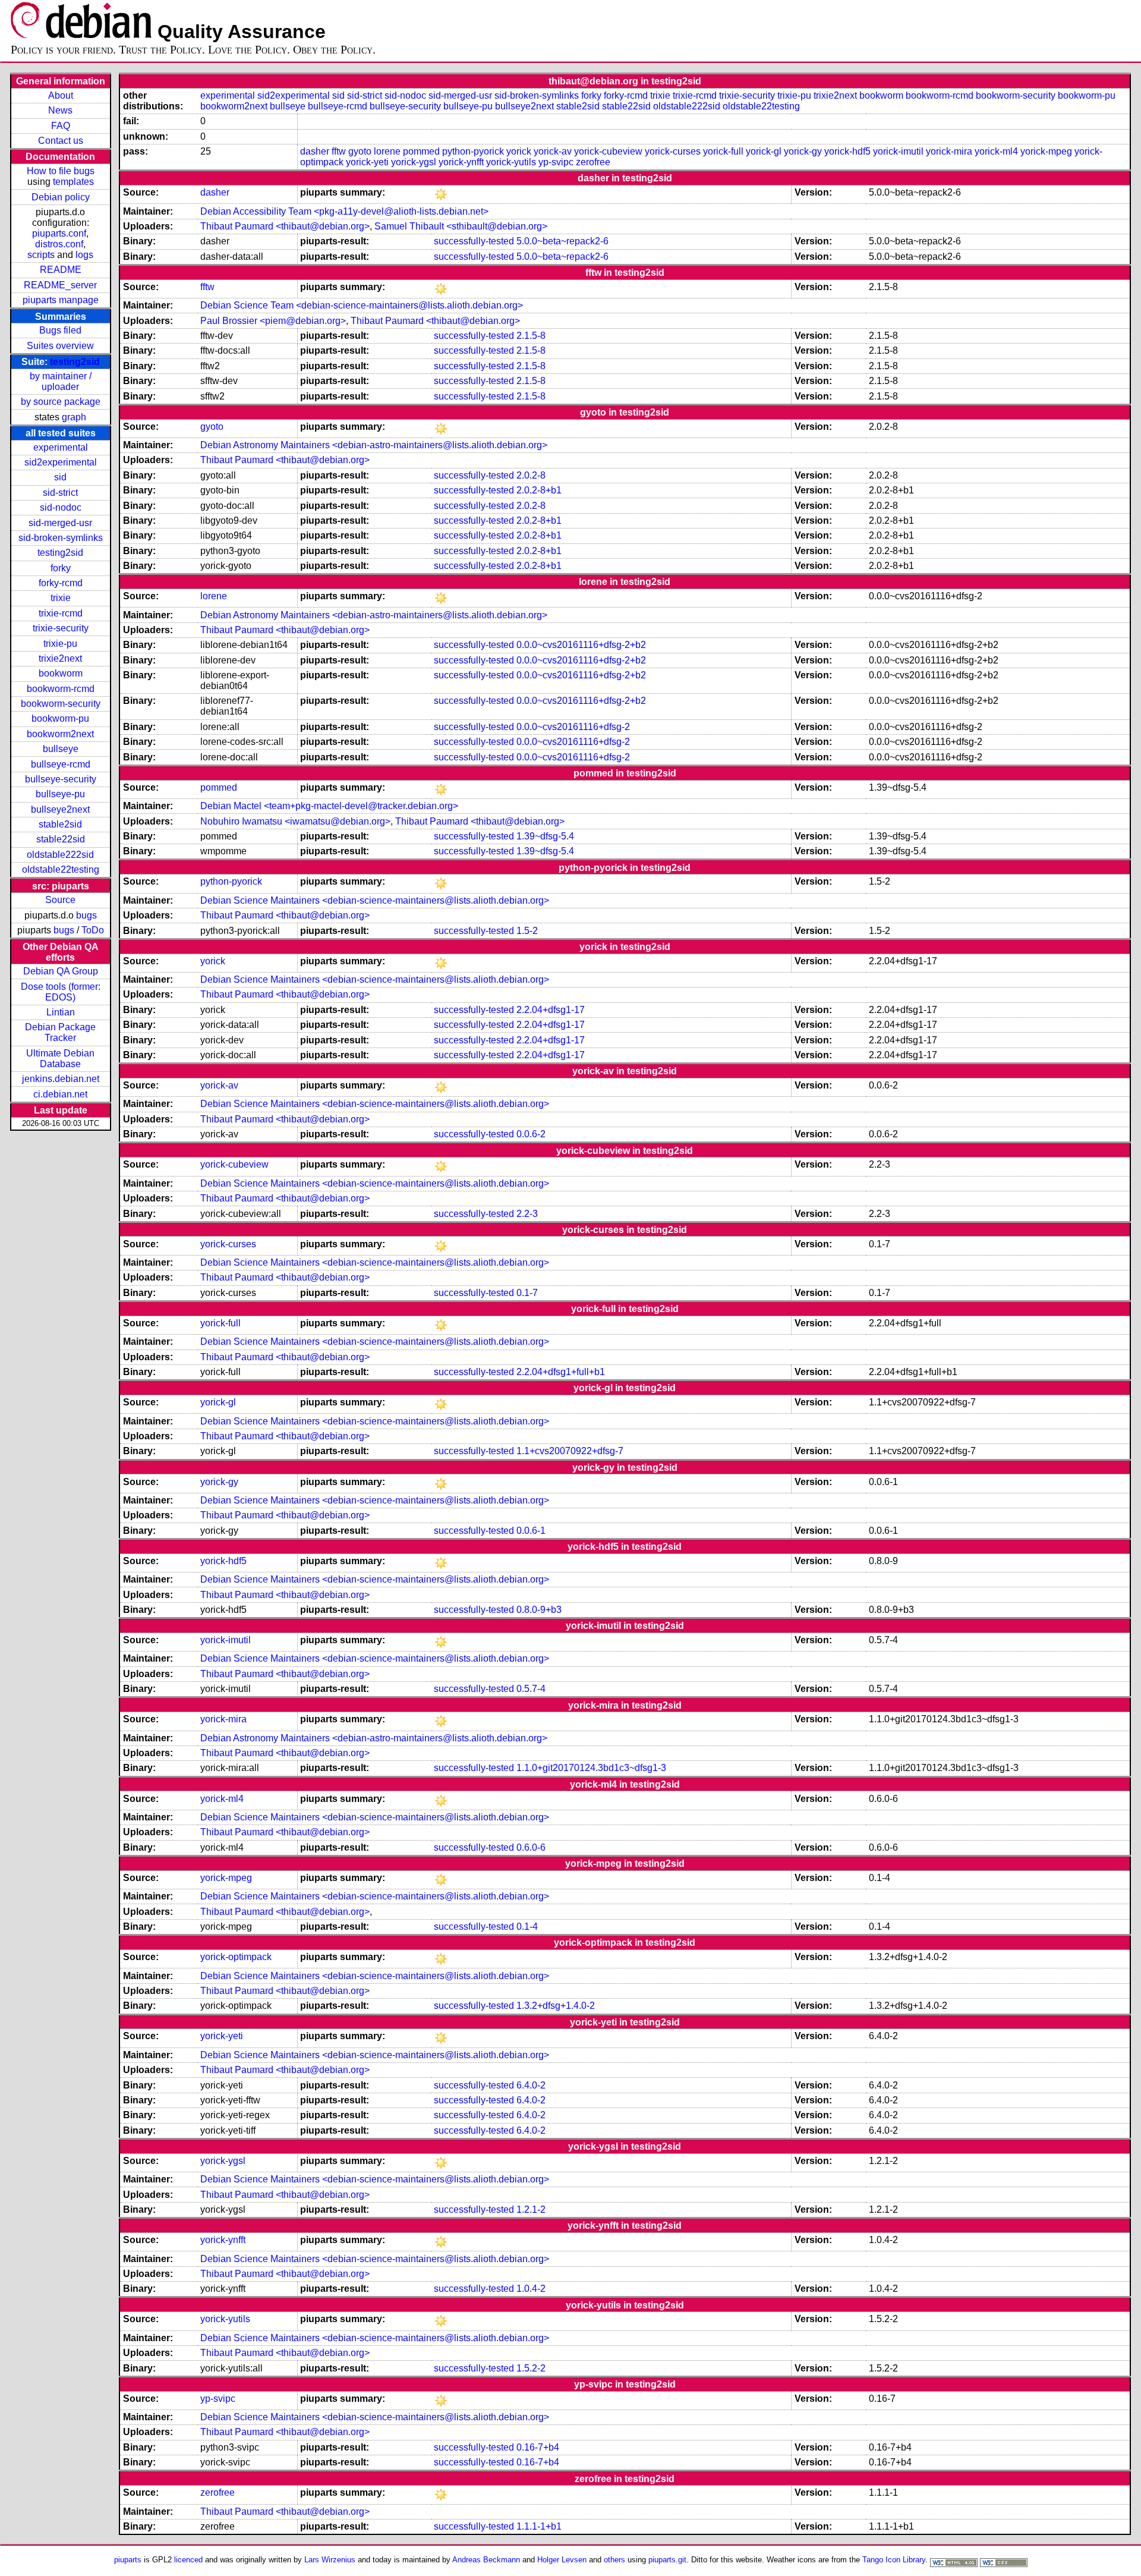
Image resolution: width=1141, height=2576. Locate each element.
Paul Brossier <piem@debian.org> (273, 321)
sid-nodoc (61, 507)
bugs (86, 915)
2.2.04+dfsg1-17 (551, 1010)
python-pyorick (473, 151)
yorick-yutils (511, 162)
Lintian (61, 1012)
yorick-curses (673, 151)
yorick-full (723, 151)
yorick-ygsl (414, 162)
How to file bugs (61, 171)
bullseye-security (61, 779)
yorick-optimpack (236, 1957)
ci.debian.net (60, 1094)
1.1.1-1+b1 (539, 2526)
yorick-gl (764, 151)
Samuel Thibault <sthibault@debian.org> (461, 226)
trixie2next (60, 658)
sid (60, 477)
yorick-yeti (367, 162)
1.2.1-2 (531, 2209)
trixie (61, 598)
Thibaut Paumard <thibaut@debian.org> (285, 226)
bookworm (61, 673)
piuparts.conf (59, 233)
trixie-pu (60, 644)
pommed (421, 151)
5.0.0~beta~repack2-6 (562, 241)
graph (74, 417)
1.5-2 (527, 931)
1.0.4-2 (531, 2289)
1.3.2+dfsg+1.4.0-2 (556, 2006)
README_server (60, 285)
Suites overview (60, 346)
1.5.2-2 (531, 2368)
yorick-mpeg (1046, 151)
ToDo (93, 930)
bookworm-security (61, 704)
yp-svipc (556, 162)
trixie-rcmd (61, 613)
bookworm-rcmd (61, 689)
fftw (339, 151)
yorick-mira (949, 151)
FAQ (61, 126)
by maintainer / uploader (61, 381)
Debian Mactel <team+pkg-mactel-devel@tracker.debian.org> (329, 806)
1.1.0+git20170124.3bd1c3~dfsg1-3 (591, 1768)
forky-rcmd (61, 583)
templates (73, 182)
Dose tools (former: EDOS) (61, 992)
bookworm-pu (60, 718)
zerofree (593, 162)
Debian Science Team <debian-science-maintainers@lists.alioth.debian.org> (362, 305)
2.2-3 (527, 1214)
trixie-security (61, 628)
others (614, 2560)
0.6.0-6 (531, 1847)
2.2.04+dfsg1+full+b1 (561, 1372)
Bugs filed (60, 330)
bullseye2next (60, 809)
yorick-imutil (898, 151)
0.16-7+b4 (538, 2447)
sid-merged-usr (60, 523)
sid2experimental (61, 462)
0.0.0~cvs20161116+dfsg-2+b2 (581, 645)
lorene (387, 151)
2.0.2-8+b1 (539, 490)
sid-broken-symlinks (61, 538)
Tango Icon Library (894, 2560)
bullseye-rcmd (61, 764)
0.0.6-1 (531, 1531)
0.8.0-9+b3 (539, 1610)
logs (84, 255)
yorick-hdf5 (847, 151)
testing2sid (75, 362)
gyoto (360, 151)
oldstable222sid (60, 855)
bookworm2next (60, 734)
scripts (41, 255)
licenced (188, 2560)
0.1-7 (527, 1293)
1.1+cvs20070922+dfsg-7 (570, 1451)
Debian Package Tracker (60, 1032)
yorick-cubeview (608, 151)
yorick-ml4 (996, 151)
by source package (61, 402)
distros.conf (59, 244)
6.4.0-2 (531, 2085)
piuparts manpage (61, 300)
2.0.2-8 (531, 475)
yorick (519, 151)
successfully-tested (474, 241)
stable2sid (60, 824)
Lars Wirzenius (330, 2560)
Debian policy (61, 197)
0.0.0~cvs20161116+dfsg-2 (573, 727)
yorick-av (553, 151)
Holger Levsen (562, 2560)
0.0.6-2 (531, 1134)
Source (60, 900)
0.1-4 (527, 1927)
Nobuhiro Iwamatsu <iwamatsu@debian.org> (295, 821)
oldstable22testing (61, 869)
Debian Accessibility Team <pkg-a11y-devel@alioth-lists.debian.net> (344, 211)
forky (61, 568)
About (61, 95)
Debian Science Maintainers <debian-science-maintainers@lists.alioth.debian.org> (375, 900)
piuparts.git (667, 2560)
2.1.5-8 (531, 336)
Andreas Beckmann (486, 2560)
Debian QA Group (61, 971)
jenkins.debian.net (61, 1079)
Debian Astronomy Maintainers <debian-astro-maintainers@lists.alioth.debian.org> (374, 445)
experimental (61, 447)
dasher (315, 151)
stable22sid (61, 839)
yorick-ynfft (461, 162)
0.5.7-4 (531, 1689)
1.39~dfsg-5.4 (545, 836)
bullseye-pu (60, 794)
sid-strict (60, 493)
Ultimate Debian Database (60, 1059)
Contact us (61, 141)
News (60, 110)
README (61, 270)
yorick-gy (803, 151)
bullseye (61, 749)
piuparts (128, 2560)
